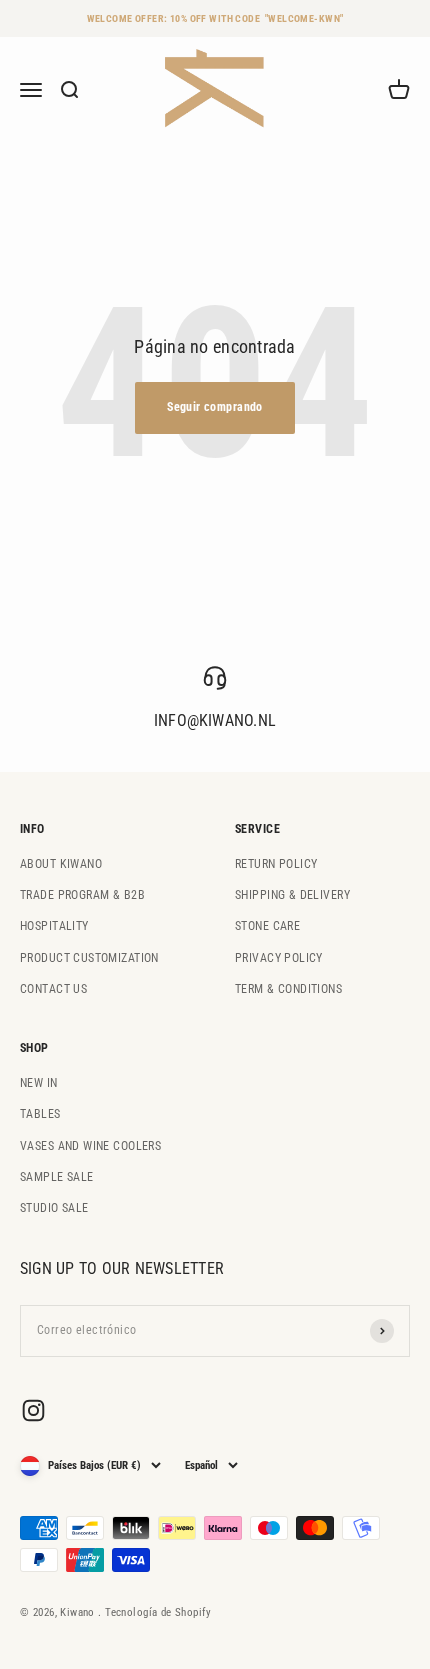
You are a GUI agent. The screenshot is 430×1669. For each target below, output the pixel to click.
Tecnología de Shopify (158, 1612)
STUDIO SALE (54, 1208)
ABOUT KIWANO (61, 864)
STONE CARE (267, 926)
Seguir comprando (215, 407)
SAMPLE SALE (57, 1177)
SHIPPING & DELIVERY (292, 895)
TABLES (40, 1114)
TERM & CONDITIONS (288, 989)
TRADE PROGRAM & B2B (82, 895)
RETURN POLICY (276, 864)
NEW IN (39, 1083)
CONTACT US (53, 989)
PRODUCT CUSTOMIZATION (89, 958)
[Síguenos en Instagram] (33, 1410)
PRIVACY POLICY (279, 958)
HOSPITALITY (54, 926)
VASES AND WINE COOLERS (90, 1146)
